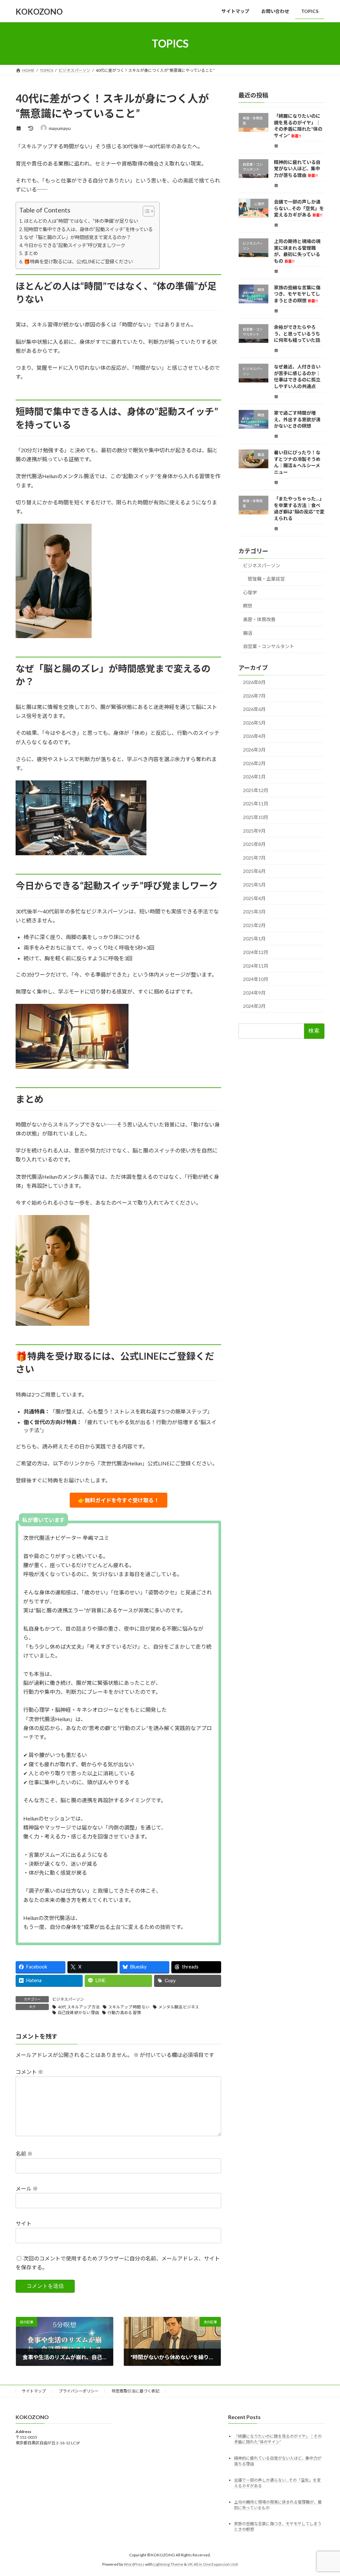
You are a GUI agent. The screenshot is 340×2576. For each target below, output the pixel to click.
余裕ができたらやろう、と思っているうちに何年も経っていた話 (297, 334)
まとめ (31, 253)
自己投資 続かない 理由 (78, 2013)
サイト (24, 2223)
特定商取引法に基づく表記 (135, 2391)
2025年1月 (254, 939)
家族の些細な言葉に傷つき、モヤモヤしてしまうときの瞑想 (297, 294)
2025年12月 (256, 790)
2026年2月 (254, 763)
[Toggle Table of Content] (145, 211)
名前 (24, 2154)
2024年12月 (256, 952)
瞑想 (248, 606)
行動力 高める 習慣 (124, 2013)
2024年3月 (254, 1006)
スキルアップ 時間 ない (129, 2007)
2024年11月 (256, 966)
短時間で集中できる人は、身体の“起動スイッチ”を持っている (88, 229)
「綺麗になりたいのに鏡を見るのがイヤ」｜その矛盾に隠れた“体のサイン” (298, 126)
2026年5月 (254, 723)
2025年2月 (254, 925)
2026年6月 (254, 709)
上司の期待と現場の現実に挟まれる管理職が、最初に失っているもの (297, 251)
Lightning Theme (168, 2564)
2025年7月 (254, 858)
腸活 (248, 633)
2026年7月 (254, 696)
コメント (29, 2072)
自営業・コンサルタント (269, 646)
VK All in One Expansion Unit (213, 2564)
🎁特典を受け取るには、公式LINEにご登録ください (78, 262)
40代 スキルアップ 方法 (79, 2007)
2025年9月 (254, 831)
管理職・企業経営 (266, 579)
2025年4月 (254, 898)
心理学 (250, 592)
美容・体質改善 (259, 619)
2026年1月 (254, 777)
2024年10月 (256, 979)
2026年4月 (254, 736)
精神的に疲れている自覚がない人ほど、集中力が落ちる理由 (297, 169)
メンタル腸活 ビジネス (179, 2007)
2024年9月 (254, 993)
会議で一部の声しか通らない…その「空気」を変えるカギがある (299, 208)
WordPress (134, 2564)
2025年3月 (254, 912)
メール (27, 2188)
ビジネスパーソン (68, 1999)
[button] (119, 1500)
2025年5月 (254, 885)
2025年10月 (256, 817)
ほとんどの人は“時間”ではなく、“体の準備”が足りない (81, 221)
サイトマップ (34, 2391)
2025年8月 (254, 844)
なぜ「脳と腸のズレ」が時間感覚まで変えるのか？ (77, 237)
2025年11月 (256, 804)
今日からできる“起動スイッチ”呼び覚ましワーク (75, 245)
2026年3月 (254, 750)
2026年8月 (254, 682)
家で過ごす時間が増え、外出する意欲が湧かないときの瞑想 (297, 419)
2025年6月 (254, 871)
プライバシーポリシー (79, 2391)
